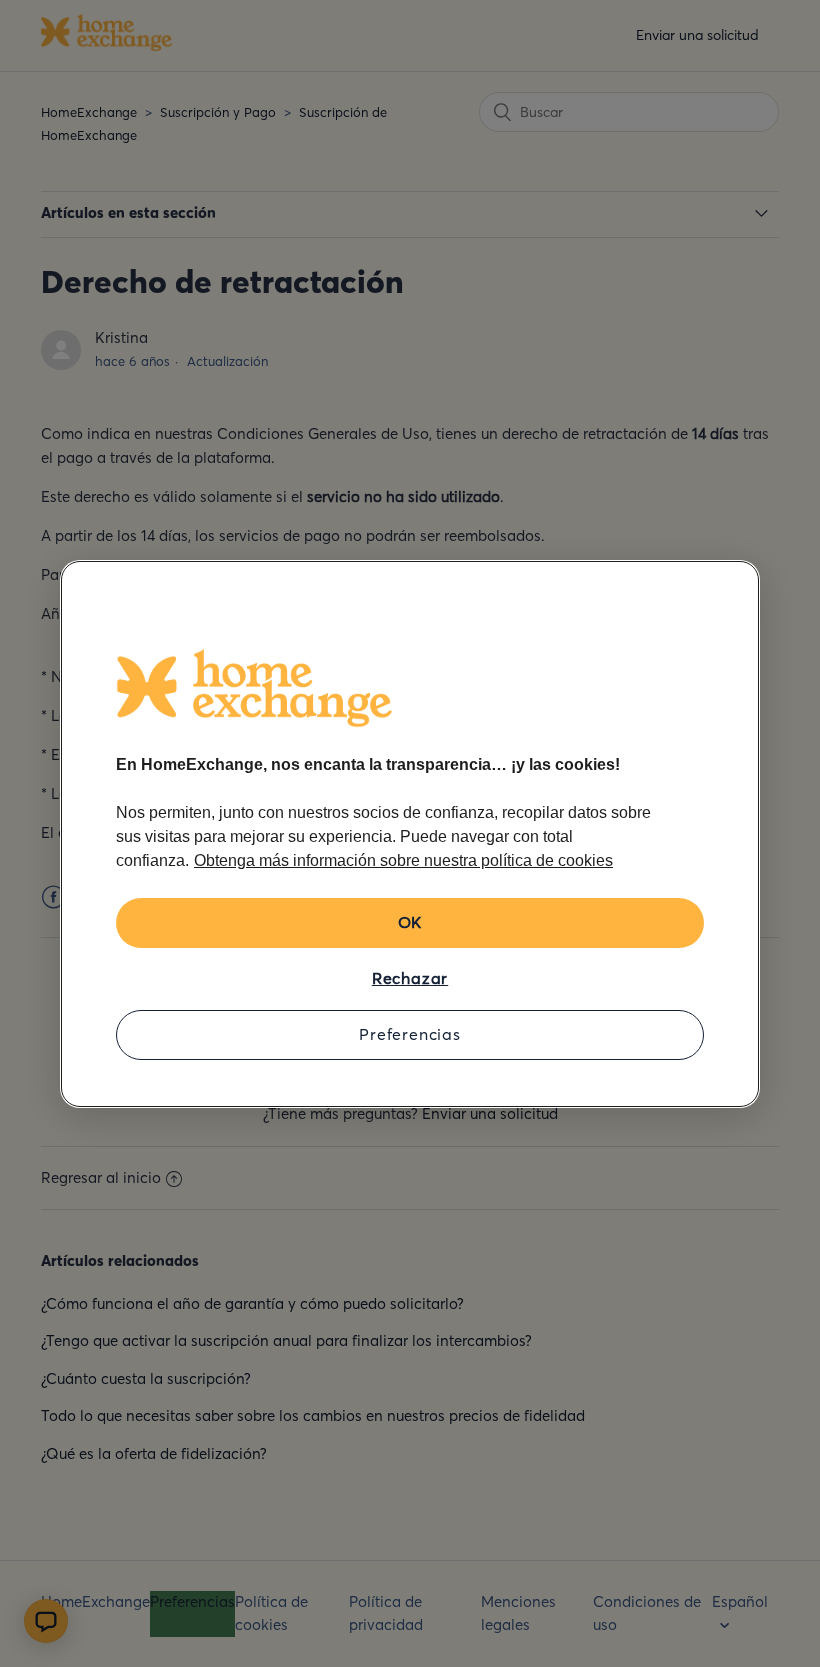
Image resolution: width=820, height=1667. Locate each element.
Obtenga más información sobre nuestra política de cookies (403, 860)
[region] (410, 834)
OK (410, 922)
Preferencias (410, 1034)
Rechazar (410, 978)
